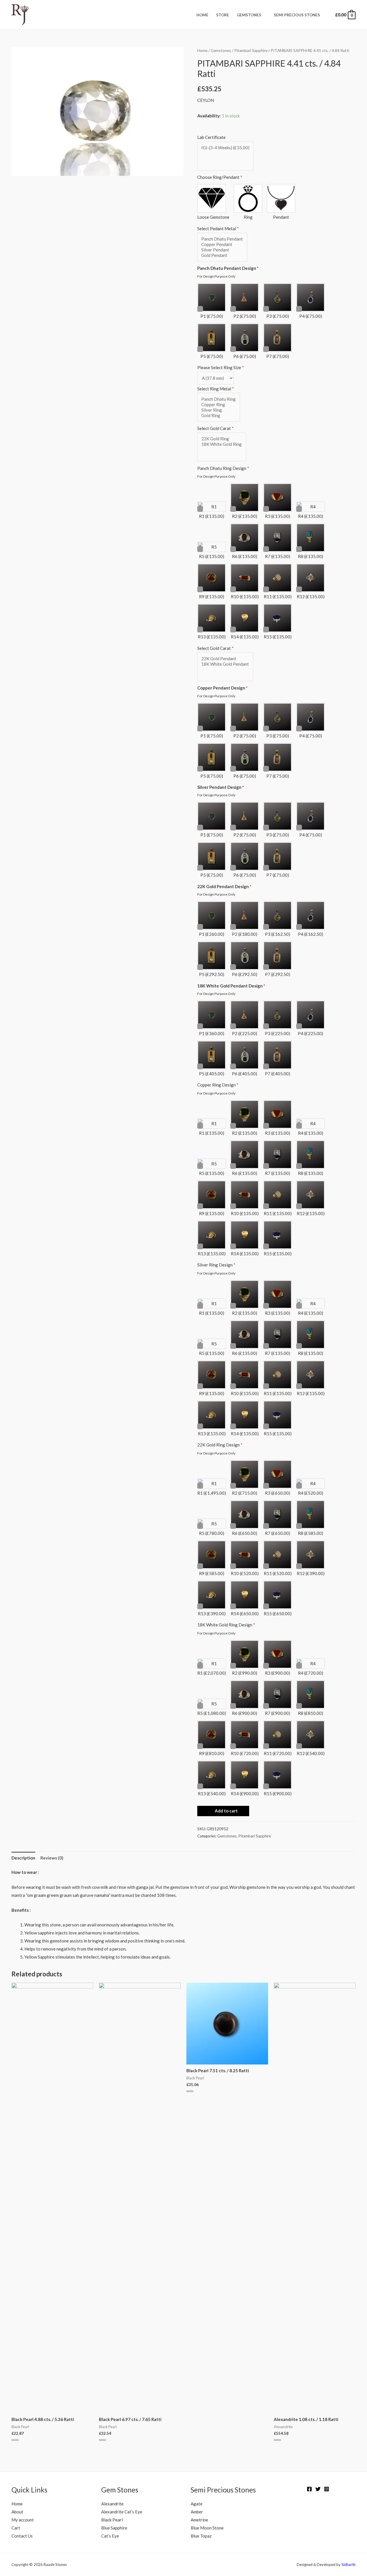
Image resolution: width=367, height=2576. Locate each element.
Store (223, 15)
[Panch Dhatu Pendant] (222, 239)
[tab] (23, 1858)
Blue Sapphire (114, 2528)
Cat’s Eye (110, 2536)
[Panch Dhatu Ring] (218, 399)
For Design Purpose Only (216, 276)
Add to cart (226, 1811)
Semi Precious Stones (297, 15)
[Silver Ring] (218, 410)
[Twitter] (318, 2489)
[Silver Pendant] (222, 250)
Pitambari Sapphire (251, 50)
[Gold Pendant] (222, 255)
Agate (197, 2504)
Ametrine (199, 2520)
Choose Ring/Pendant (220, 177)
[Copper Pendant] (222, 244)
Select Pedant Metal (218, 228)
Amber (197, 2512)
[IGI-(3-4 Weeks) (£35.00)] (225, 148)
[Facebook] (309, 2489)
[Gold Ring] (218, 416)
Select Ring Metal (216, 389)
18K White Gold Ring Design (226, 1625)
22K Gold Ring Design (220, 1445)
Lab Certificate (211, 137)
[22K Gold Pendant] (225, 659)
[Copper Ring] (218, 405)
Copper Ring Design (218, 1085)
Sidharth (349, 2565)
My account (23, 2520)
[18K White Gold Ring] (221, 444)
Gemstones (249, 15)
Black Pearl (112, 2520)
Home (202, 15)
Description (23, 1858)
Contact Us (22, 2536)
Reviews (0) (52, 1858)
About (17, 2512)
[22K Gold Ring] (221, 439)
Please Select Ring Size (221, 367)
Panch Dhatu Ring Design (223, 468)
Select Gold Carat (215, 428)
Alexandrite (112, 2504)
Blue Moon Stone (207, 2528)
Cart (16, 2528)
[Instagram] (327, 2489)
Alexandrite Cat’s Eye (122, 2512)
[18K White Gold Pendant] (225, 664)
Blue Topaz (201, 2536)
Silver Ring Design (216, 1265)
